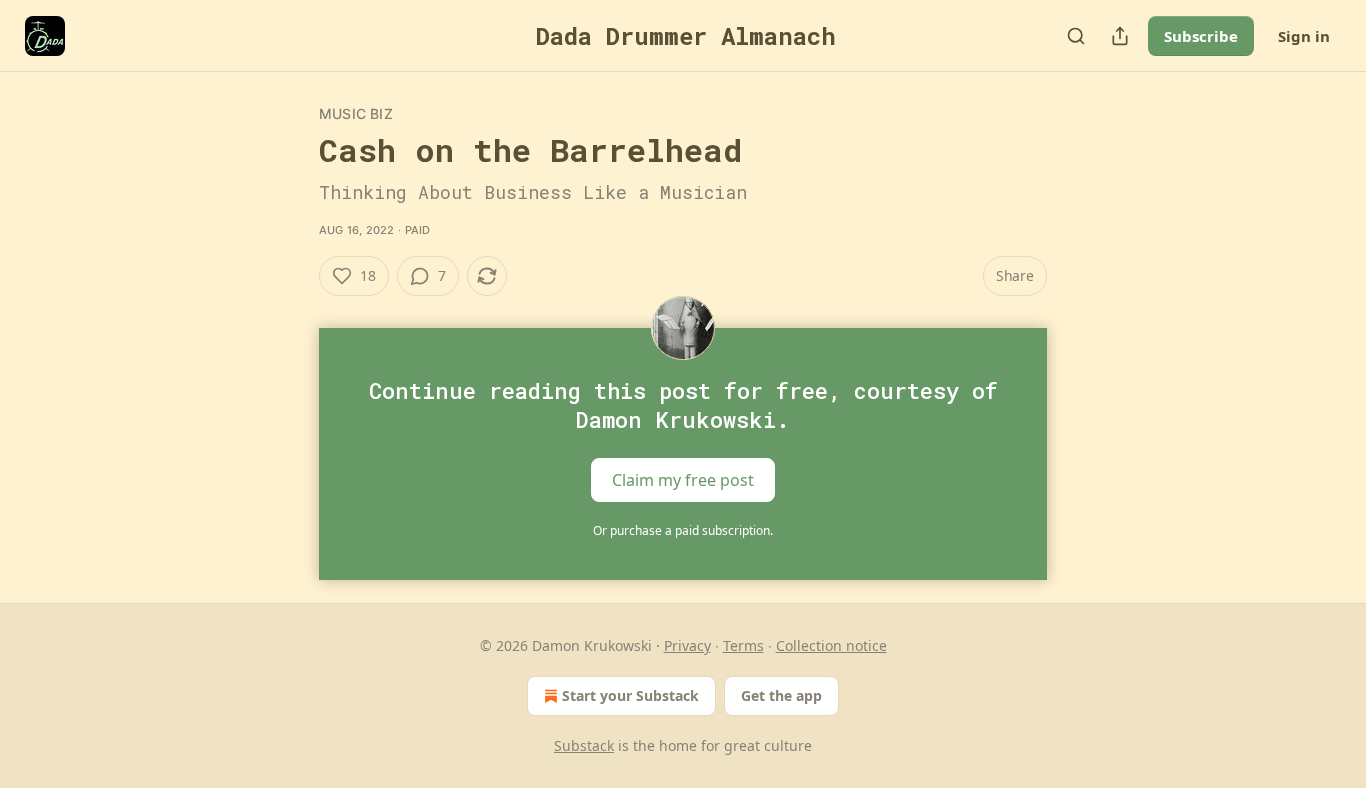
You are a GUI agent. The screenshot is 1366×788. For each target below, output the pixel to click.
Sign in (1304, 36)
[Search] (1076, 36)
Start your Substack (630, 695)
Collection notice (831, 645)
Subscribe (1201, 36)
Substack (584, 745)
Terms (743, 645)
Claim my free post (683, 480)
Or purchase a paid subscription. (683, 530)
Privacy (687, 645)
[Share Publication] (1120, 36)
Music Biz (356, 113)
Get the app (781, 695)
